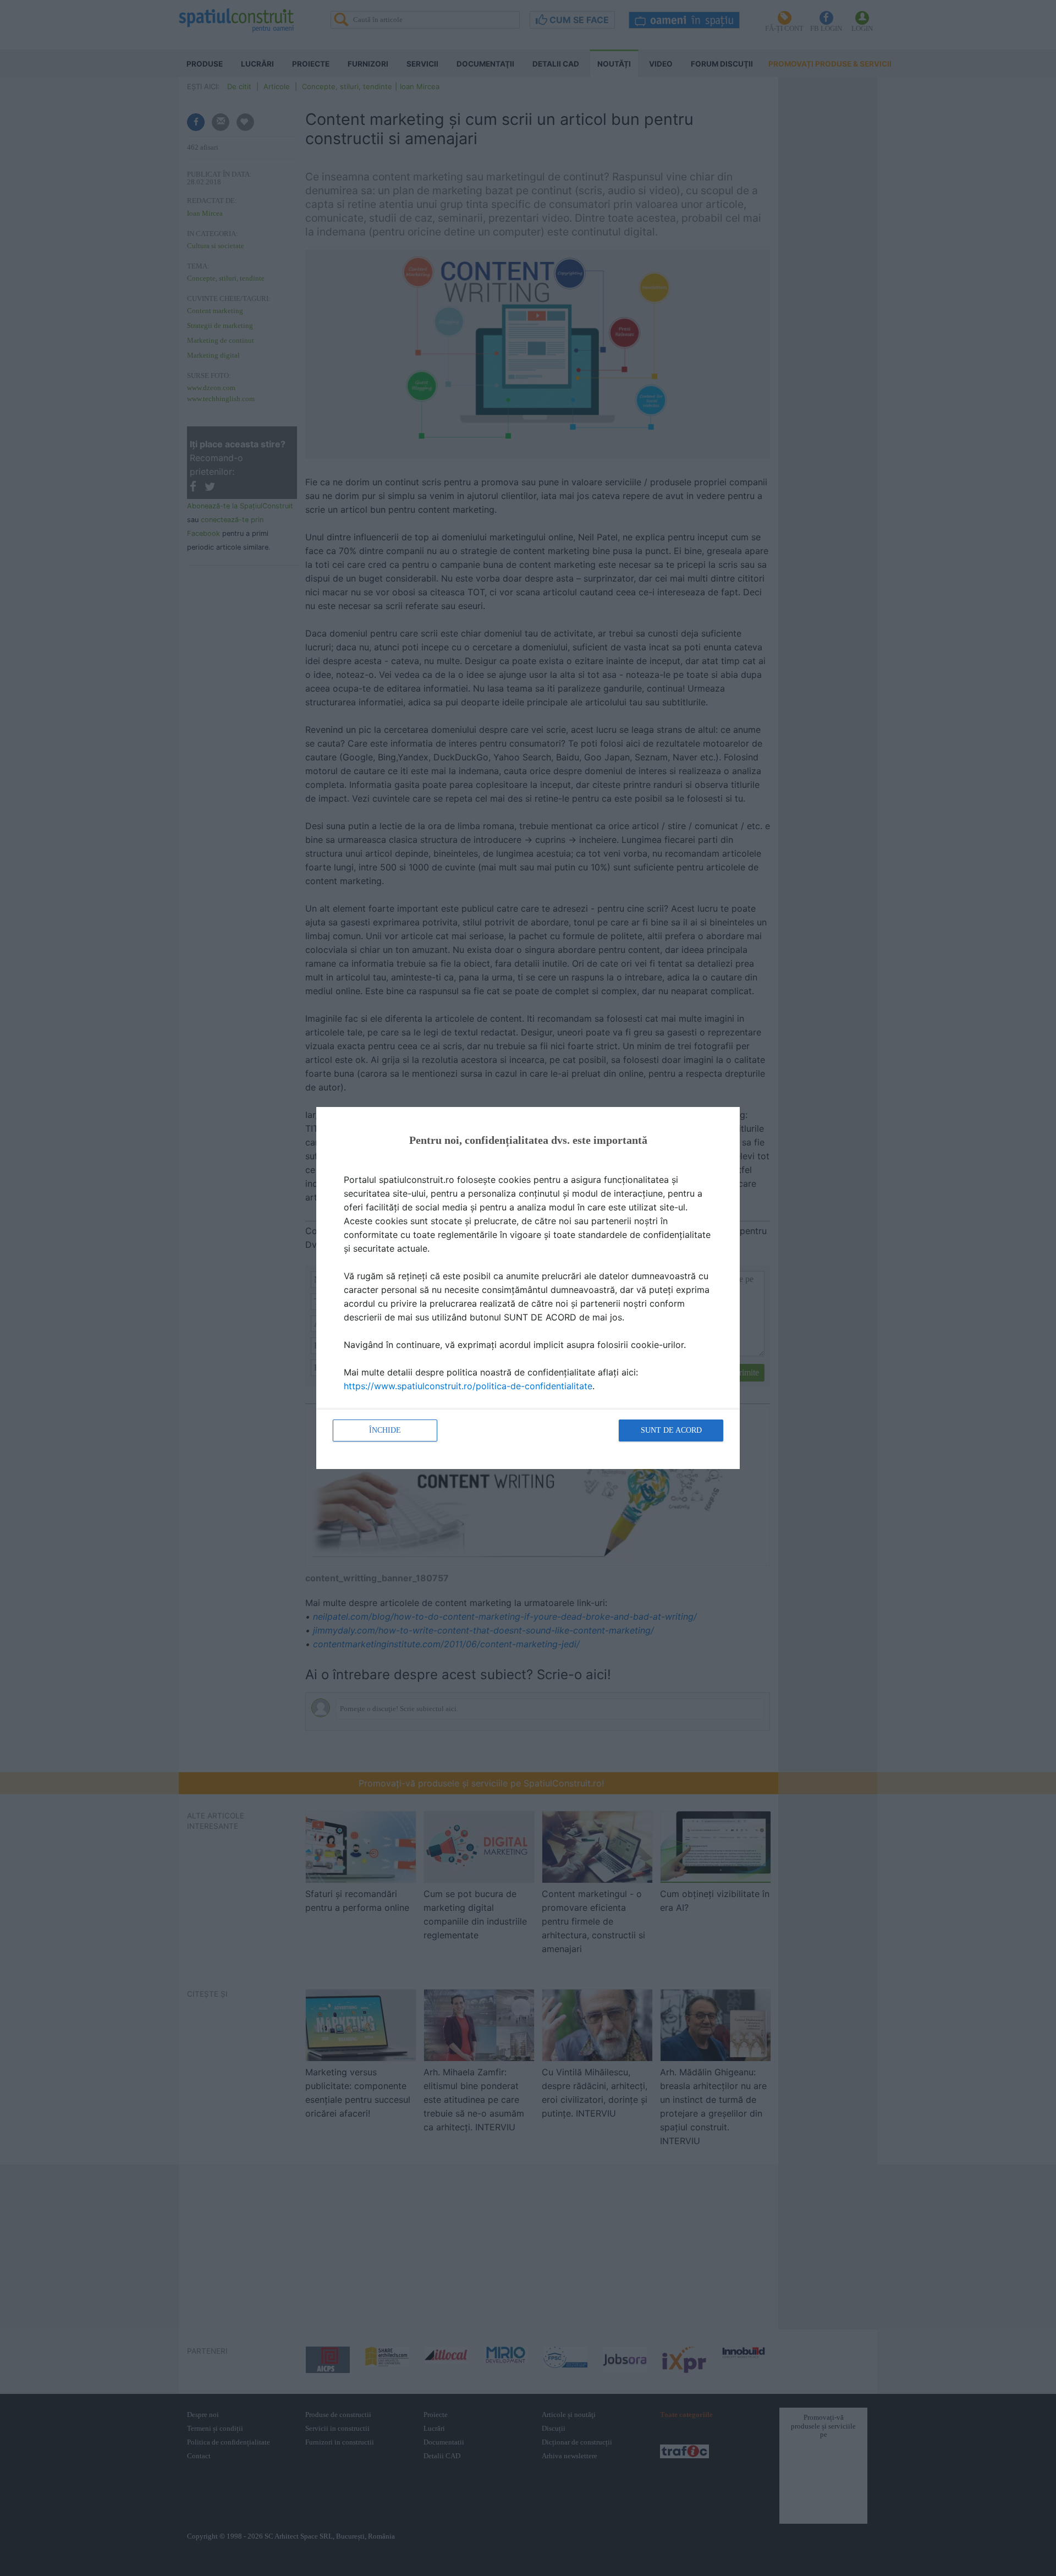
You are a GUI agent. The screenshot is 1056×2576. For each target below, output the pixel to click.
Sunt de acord (671, 1430)
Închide (385, 1430)
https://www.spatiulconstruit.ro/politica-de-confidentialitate (468, 1386)
